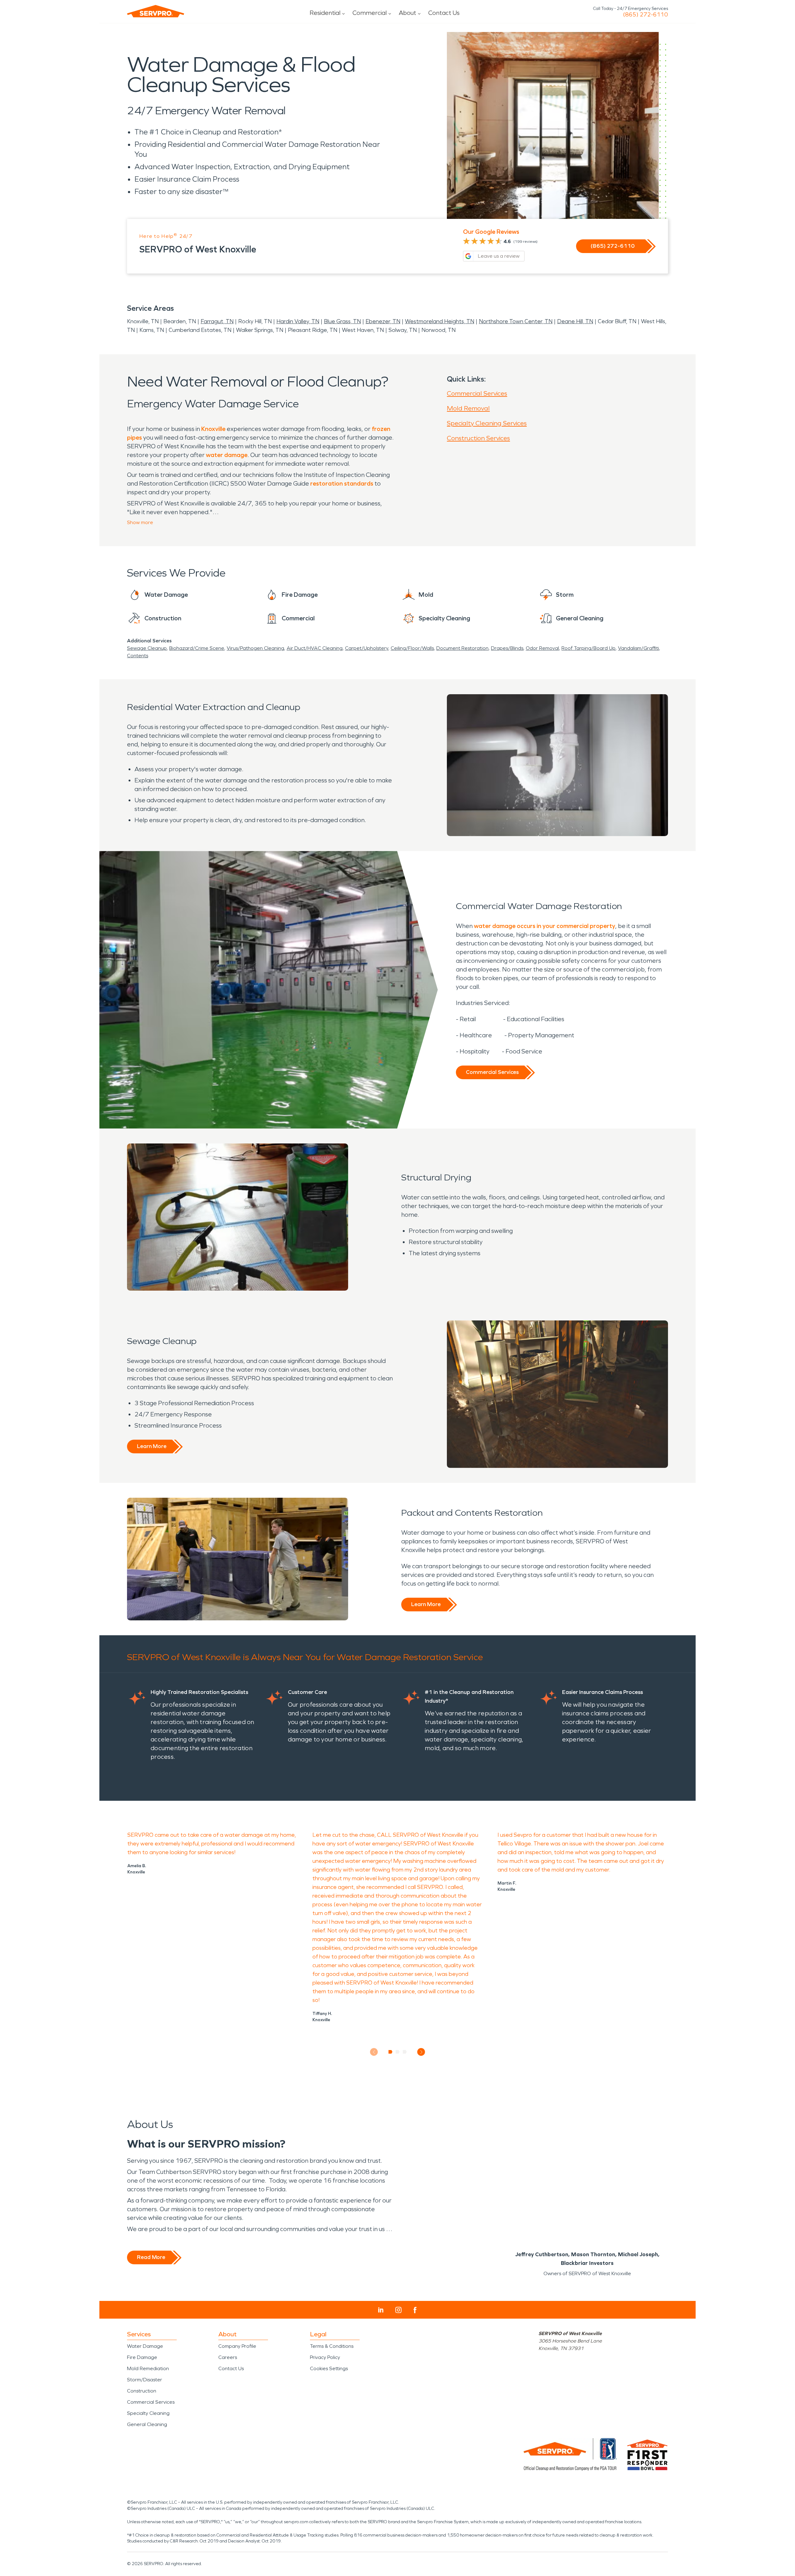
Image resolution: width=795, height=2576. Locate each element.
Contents (138, 656)
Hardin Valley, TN (298, 321)
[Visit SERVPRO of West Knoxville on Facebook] (415, 2310)
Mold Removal (468, 408)
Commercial (370, 13)
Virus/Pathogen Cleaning (255, 648)
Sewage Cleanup (147, 648)
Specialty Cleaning (148, 2413)
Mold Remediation (148, 2368)
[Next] (421, 2052)
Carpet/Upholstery (367, 648)
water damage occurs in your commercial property (545, 926)
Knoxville (213, 429)
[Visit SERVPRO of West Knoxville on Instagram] (398, 2310)
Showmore (140, 522)
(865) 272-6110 (645, 15)
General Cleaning (147, 2424)
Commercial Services (477, 393)
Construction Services (478, 438)
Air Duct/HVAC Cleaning (315, 648)
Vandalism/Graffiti (638, 648)
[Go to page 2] (398, 2052)
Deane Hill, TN (575, 321)
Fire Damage (142, 2357)
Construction (142, 2391)
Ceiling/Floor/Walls (412, 648)
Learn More (152, 1446)
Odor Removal (542, 648)
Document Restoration (462, 648)
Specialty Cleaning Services (487, 423)
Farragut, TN (217, 321)
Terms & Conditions (332, 2346)
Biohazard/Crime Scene (197, 648)
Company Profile (237, 2346)
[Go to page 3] (405, 2052)
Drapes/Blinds (507, 648)
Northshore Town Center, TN (516, 321)
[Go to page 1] (391, 2052)
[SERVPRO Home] (156, 11)
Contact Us (444, 13)
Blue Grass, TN (342, 321)
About (407, 13)
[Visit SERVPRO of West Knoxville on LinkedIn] (381, 2310)
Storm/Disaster (145, 2380)
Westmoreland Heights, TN (440, 321)
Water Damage (145, 2346)
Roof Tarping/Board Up (588, 648)
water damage (227, 455)
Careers (228, 2357)
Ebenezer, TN (383, 321)
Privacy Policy (325, 2357)
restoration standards (342, 483)
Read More (151, 2257)
